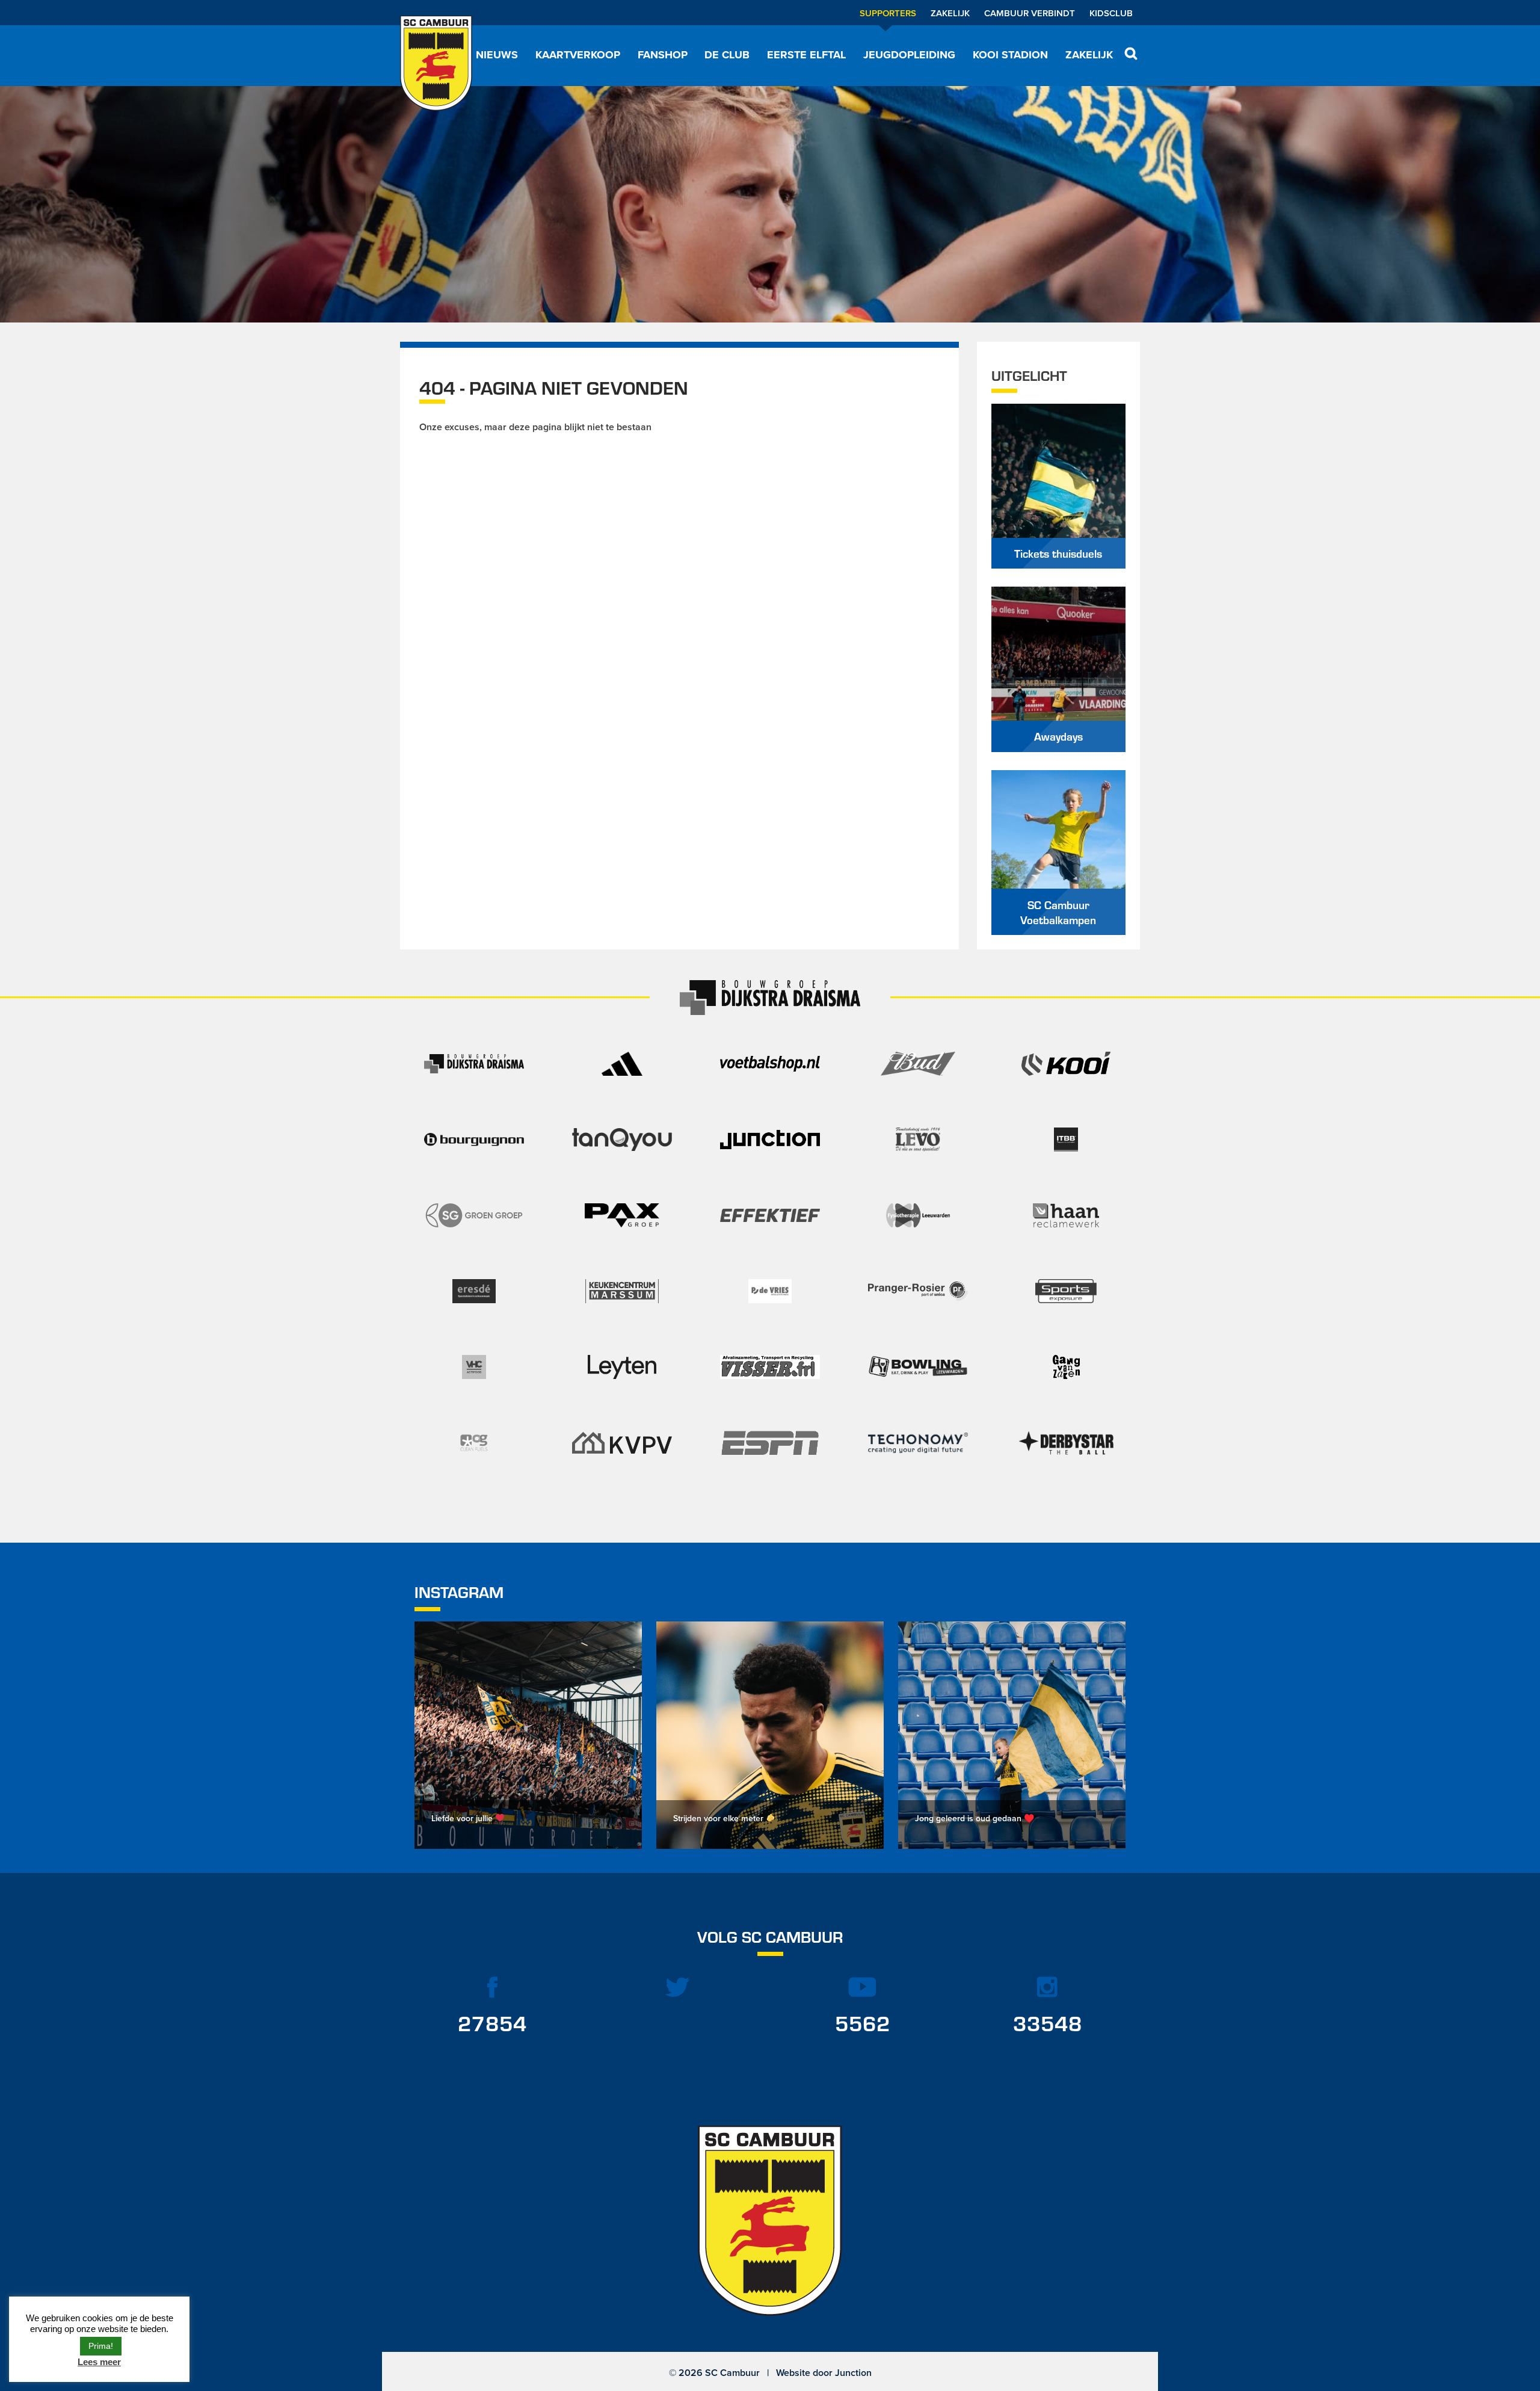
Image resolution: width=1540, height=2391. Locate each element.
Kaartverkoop (578, 55)
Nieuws (497, 55)
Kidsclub (1111, 13)
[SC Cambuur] (436, 63)
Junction (853, 2373)
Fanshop (663, 55)
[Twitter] (678, 1987)
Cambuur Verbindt (1030, 13)
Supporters (888, 13)
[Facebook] (493, 1987)
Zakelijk (950, 13)
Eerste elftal (806, 55)
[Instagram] (1048, 1987)
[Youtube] (863, 1987)
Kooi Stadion (1010, 55)
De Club (727, 55)
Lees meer (99, 2362)
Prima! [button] (101, 2346)
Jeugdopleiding (909, 55)
